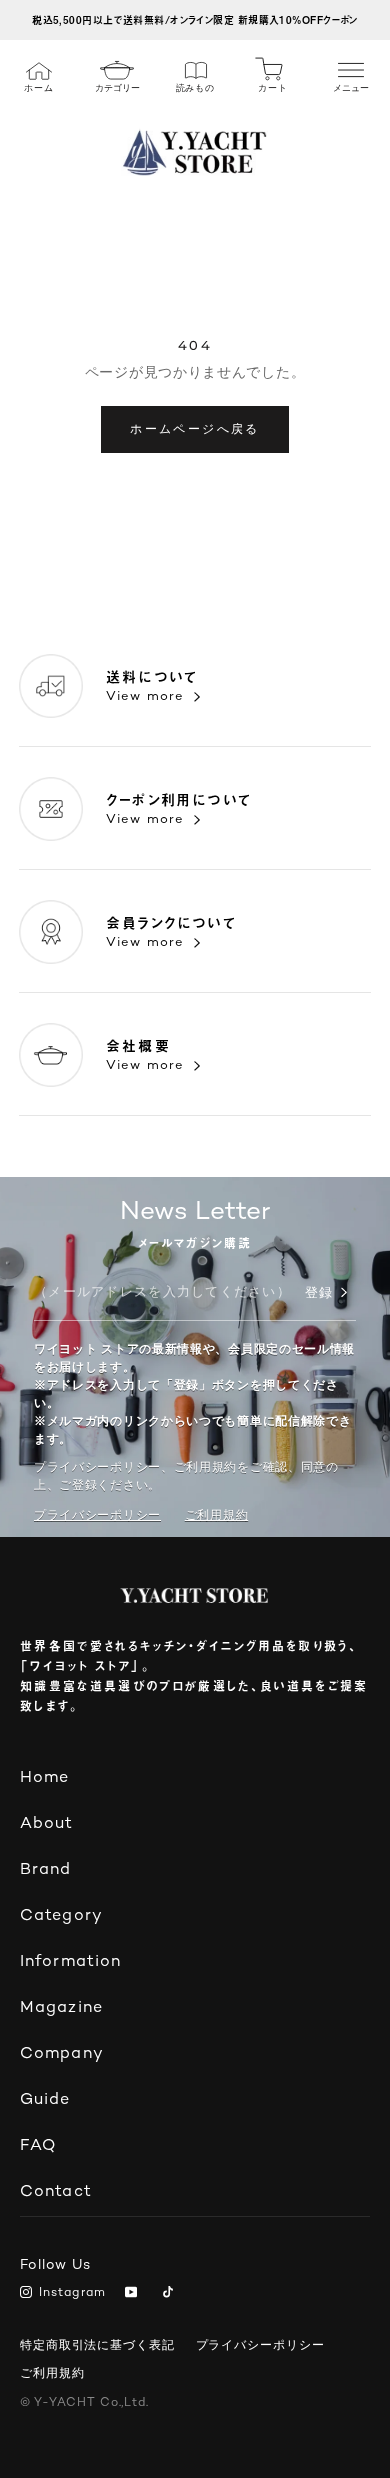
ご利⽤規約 (217, 1515)
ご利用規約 (52, 2373)
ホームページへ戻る (195, 428)
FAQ (38, 2146)
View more (145, 697)
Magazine (61, 2008)
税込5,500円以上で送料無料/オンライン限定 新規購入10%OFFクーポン (195, 19)
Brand (46, 1870)
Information (70, 1962)
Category (61, 1916)
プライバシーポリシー (97, 1515)
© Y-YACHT (84, 2403)
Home (44, 1778)
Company (62, 2054)
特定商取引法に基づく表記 (97, 2345)
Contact (56, 2192)
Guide (45, 2100)
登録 (319, 1294)
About (47, 1824)
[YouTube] (134, 2294)
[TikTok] (171, 2294)
